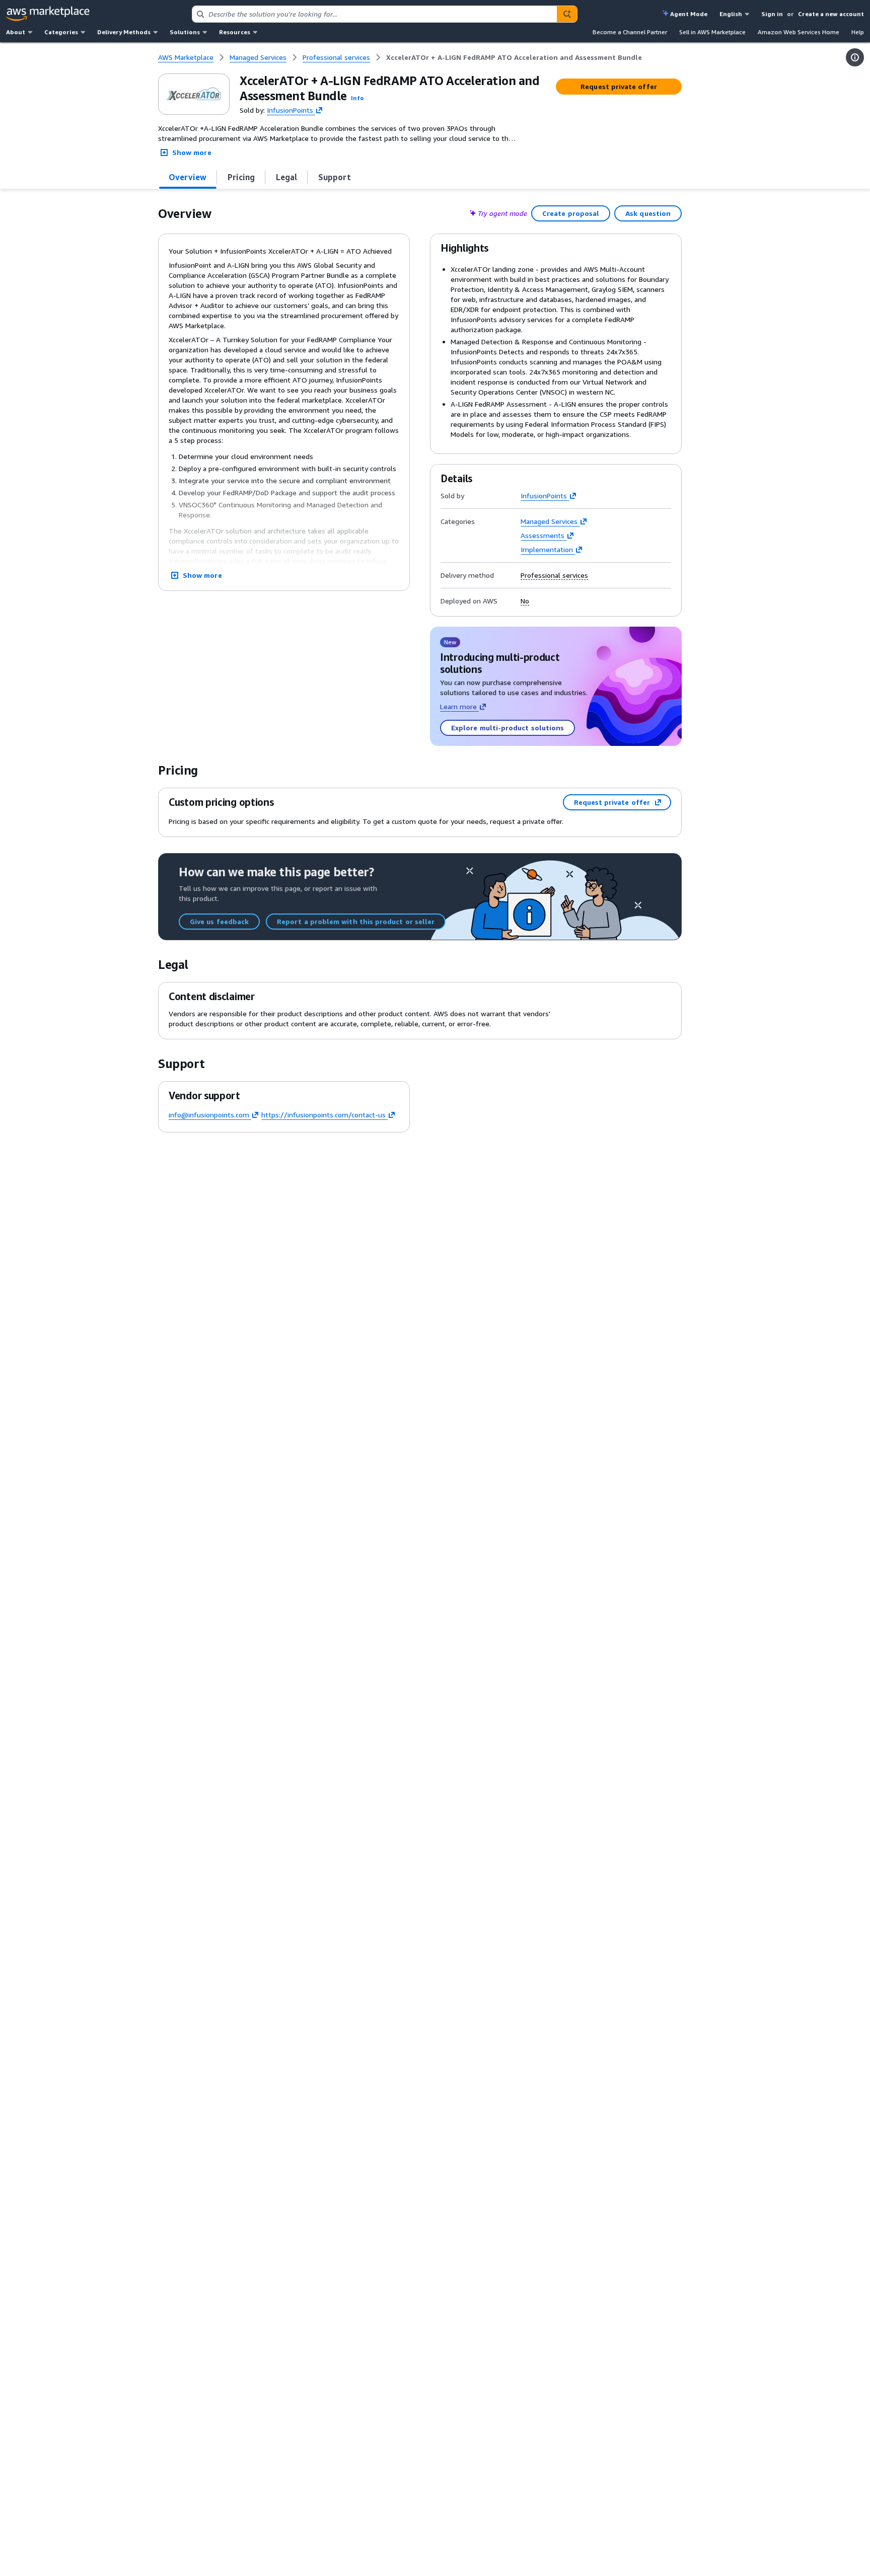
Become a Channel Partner (630, 32)
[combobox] (375, 14)
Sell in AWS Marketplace (712, 32)
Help (858, 32)
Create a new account (831, 14)
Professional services (554, 575)
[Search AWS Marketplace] (567, 14)
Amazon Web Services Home (799, 32)
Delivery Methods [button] (124, 32)
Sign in (772, 14)
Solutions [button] (185, 32)
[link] (514, 57)
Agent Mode (689, 14)
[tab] (188, 177)
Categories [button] (61, 32)
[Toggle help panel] (855, 57)
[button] (357, 98)
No (525, 601)
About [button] (16, 32)
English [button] (731, 14)
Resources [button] (235, 32)
